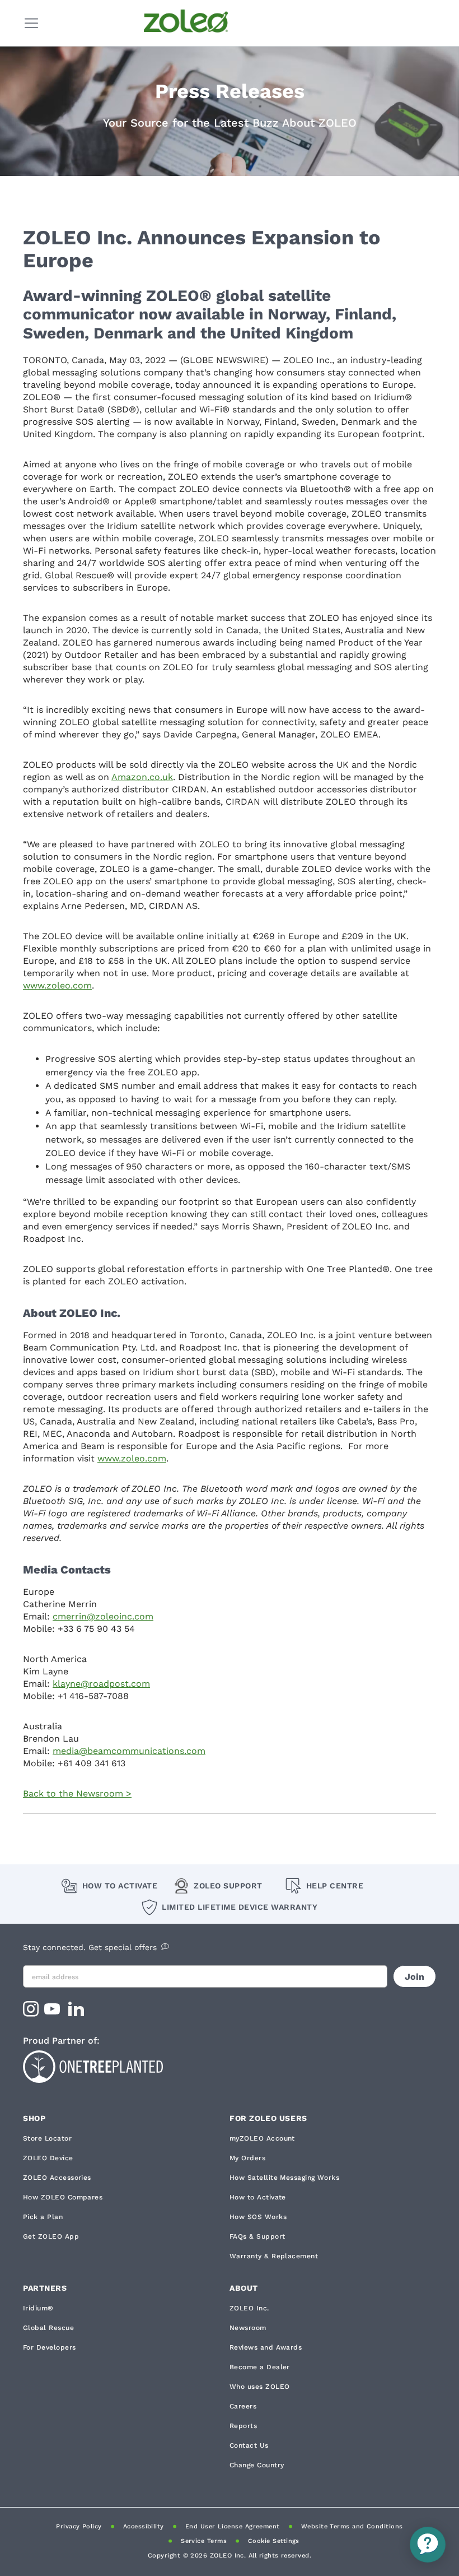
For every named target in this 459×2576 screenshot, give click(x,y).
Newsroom (248, 2328)
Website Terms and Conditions (352, 2526)
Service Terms (204, 2541)
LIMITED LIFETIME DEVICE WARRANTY (240, 1907)
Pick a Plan (43, 2217)
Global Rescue (48, 2328)
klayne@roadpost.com (101, 1684)
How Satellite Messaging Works (284, 2178)
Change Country (257, 2465)
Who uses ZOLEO (259, 2387)
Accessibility (144, 2526)
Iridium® (38, 2308)
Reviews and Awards (266, 2347)
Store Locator (47, 2138)
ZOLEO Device (48, 2158)
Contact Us (249, 2445)
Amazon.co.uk (142, 777)
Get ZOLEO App (51, 2236)
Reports (243, 2426)
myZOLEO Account (262, 2138)
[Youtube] (53, 2013)
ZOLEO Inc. (249, 2308)
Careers (243, 2406)
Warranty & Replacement (274, 2256)
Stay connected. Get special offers (90, 1947)
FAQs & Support (257, 2236)
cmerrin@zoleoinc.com (103, 1616)
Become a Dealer (260, 2367)
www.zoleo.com (57, 985)
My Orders (247, 2158)
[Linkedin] (78, 2013)
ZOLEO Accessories (57, 2178)
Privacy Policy (79, 2526)
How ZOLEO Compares (63, 2197)
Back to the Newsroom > (77, 1793)
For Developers (49, 2347)
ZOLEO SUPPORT (228, 1886)
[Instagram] (31, 2013)
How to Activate (120, 1886)
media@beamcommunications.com (129, 1751)
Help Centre (335, 1886)
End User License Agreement (233, 2526)
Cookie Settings (274, 2541)
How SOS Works (258, 2217)
